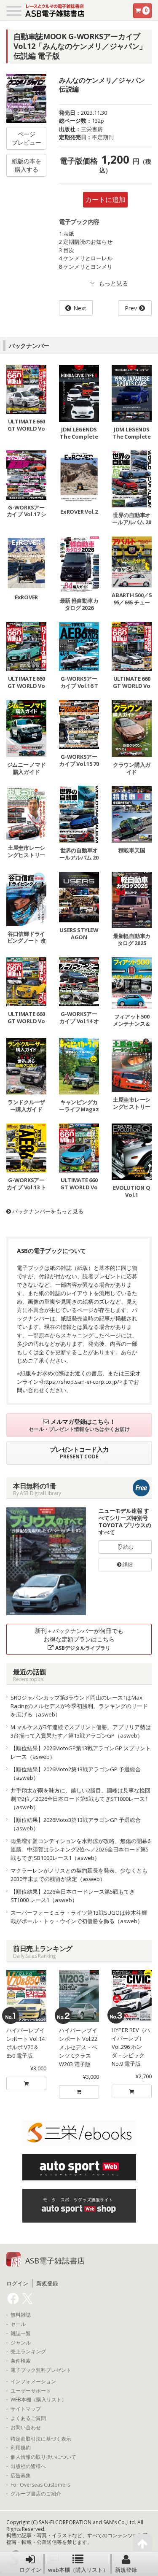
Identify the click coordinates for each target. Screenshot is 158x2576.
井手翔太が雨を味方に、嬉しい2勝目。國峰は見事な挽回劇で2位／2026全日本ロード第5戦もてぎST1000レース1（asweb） (80, 1799)
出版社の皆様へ (28, 2466)
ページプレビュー (27, 138)
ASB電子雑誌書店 (55, 2261)
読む (128, 1547)
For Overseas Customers (40, 2485)
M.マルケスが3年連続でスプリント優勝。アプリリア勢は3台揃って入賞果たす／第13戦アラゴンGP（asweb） (81, 1731)
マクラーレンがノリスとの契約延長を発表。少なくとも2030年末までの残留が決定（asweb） (79, 1875)
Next (80, 308)
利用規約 (21, 2448)
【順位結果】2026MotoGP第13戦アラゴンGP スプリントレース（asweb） (81, 1752)
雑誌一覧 (21, 2333)
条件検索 (21, 2361)
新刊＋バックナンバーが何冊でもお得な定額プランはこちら (79, 1639)
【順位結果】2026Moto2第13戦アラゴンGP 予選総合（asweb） (76, 1773)
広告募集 (21, 2476)
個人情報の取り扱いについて (43, 2457)
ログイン (30, 2570)
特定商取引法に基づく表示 (41, 2439)
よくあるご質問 (28, 2418)
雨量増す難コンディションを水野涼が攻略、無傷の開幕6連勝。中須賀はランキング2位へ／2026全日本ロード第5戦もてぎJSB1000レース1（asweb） (80, 1849)
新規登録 (126, 2570)
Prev (131, 308)
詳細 (127, 1564)
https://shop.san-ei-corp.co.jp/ (81, 1382)
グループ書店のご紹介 (36, 2494)
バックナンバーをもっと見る (47, 1211)
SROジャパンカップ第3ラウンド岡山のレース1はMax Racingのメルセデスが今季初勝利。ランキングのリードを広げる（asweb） (79, 1706)
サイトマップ (26, 2409)
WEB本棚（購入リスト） (39, 2400)
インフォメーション (33, 2382)
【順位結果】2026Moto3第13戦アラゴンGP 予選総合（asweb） (76, 1824)
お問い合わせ (26, 2428)
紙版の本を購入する (27, 165)
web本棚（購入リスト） (78, 2570)
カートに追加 (105, 199)
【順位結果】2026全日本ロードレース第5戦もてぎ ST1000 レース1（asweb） (73, 1896)
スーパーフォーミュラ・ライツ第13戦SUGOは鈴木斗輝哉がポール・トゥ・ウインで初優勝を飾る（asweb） (79, 1917)
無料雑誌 (21, 2315)
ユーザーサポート (31, 2391)
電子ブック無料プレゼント (41, 2370)
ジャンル (21, 2343)
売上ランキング (28, 2352)
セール (18, 2324)
